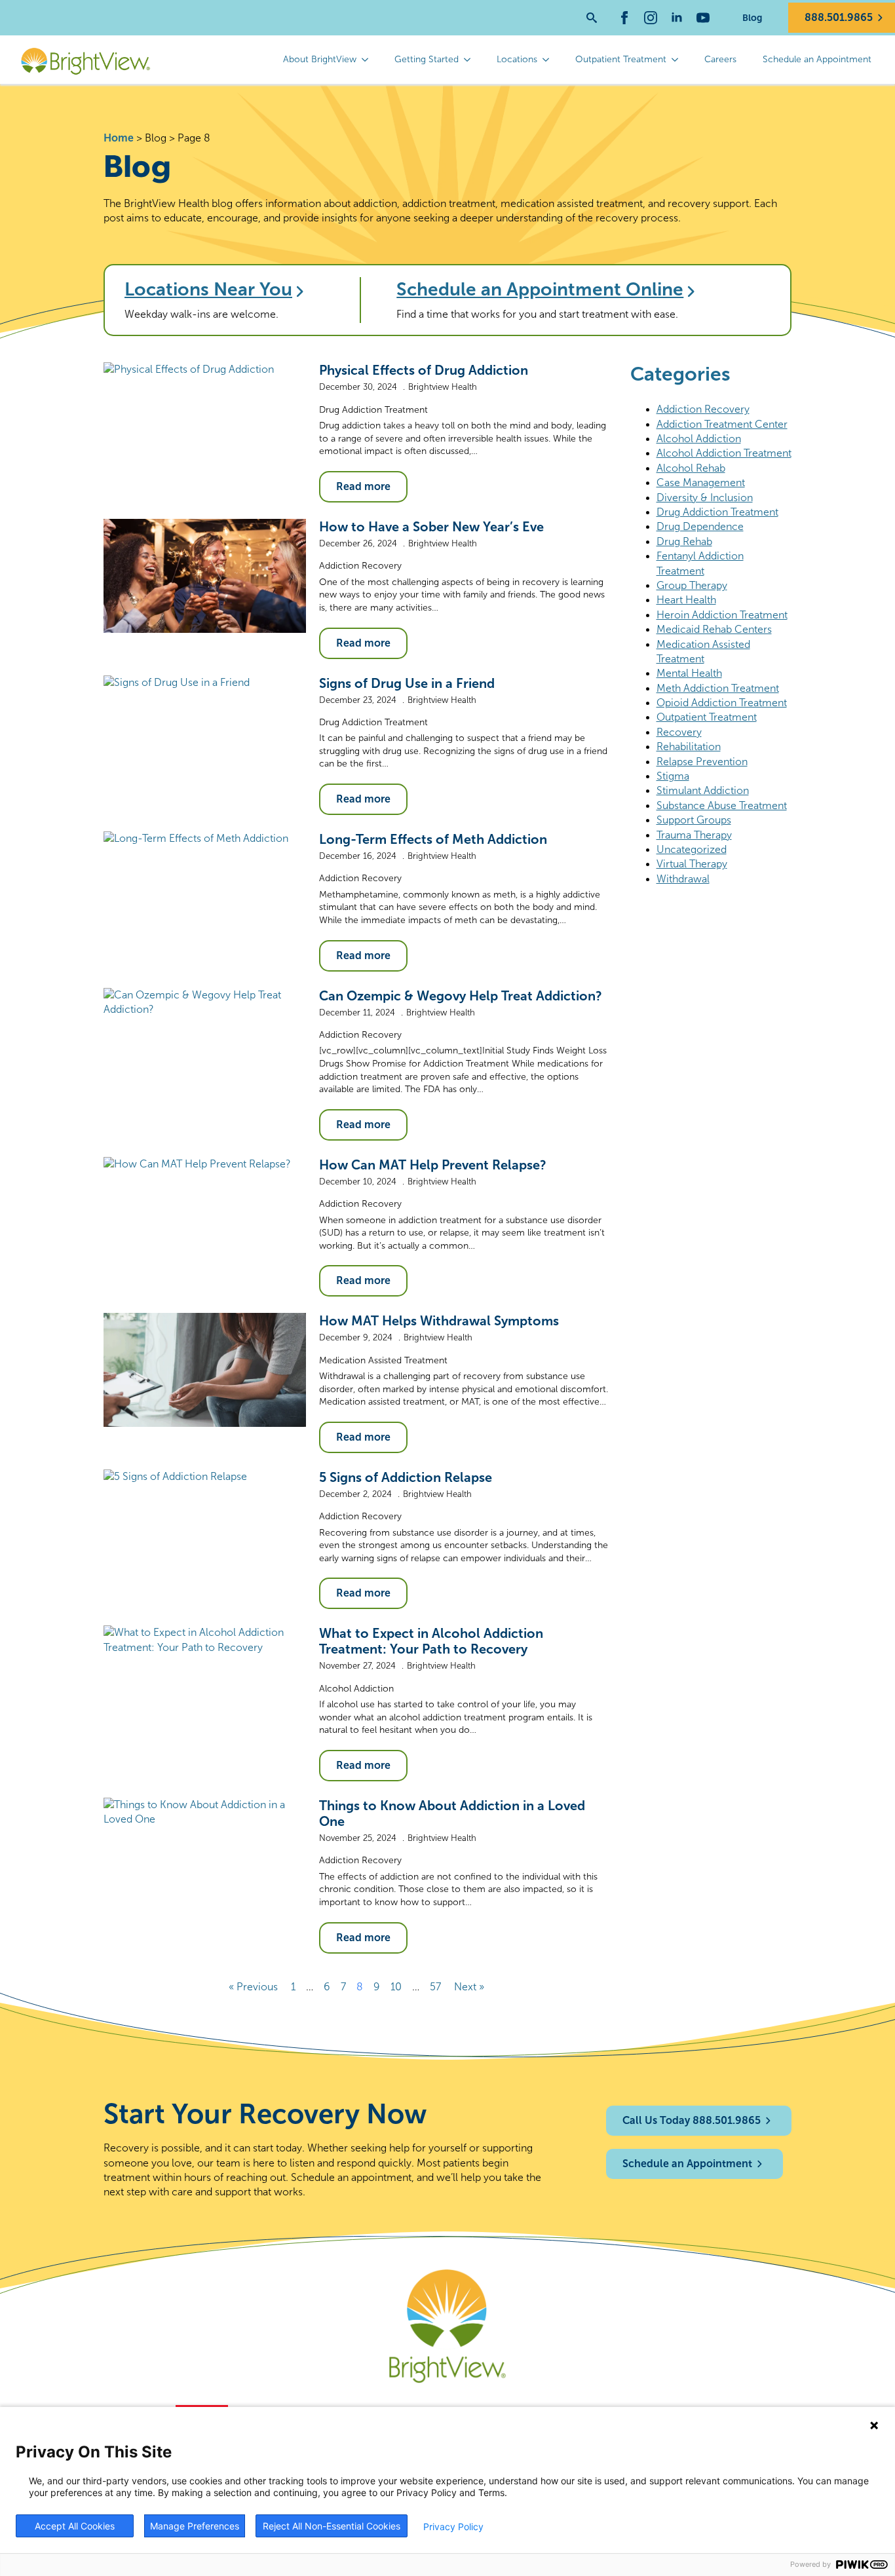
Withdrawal (683, 879)
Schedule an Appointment (817, 59)
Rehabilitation (689, 747)
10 (396, 1987)
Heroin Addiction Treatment (722, 615)
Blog (752, 18)
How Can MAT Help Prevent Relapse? (433, 1165)
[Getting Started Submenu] (471, 60)
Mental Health (689, 673)
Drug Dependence (700, 526)
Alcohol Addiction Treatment (724, 453)
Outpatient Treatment (621, 59)
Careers (720, 59)
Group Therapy (692, 585)
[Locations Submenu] (550, 60)
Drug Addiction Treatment (373, 410)
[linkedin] (677, 18)
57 (435, 1987)
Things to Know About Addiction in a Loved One (452, 1813)
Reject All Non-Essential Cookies (332, 2526)
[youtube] (703, 18)
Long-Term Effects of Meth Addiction (433, 839)
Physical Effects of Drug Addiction (424, 370)
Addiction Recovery (360, 566)
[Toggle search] (592, 18)
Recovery (679, 732)
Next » (469, 1987)
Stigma (673, 776)
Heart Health (686, 600)
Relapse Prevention (702, 762)
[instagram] (651, 18)
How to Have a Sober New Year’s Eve (431, 527)
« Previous (253, 1987)
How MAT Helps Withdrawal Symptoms (439, 1321)
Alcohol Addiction (356, 1689)
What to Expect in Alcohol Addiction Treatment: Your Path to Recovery (431, 1641)
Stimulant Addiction (703, 790)
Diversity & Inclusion (705, 498)
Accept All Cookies (75, 2526)
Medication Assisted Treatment (383, 1360)
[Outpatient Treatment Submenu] (679, 60)
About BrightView (320, 59)
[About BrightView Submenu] (369, 60)
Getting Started (427, 59)
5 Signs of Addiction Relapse (406, 1477)
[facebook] (624, 18)
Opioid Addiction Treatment (722, 703)
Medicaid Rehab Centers (714, 629)
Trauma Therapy (694, 835)
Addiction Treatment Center (722, 424)
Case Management (701, 483)
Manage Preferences (195, 2526)
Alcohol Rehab (691, 468)
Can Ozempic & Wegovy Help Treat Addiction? (461, 996)
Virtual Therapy (692, 864)
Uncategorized (692, 849)
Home (119, 138)
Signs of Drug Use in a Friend (407, 683)
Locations (517, 59)
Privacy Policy (453, 2527)
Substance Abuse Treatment (722, 805)
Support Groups (694, 820)
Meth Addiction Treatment (718, 688)
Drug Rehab (684, 541)
